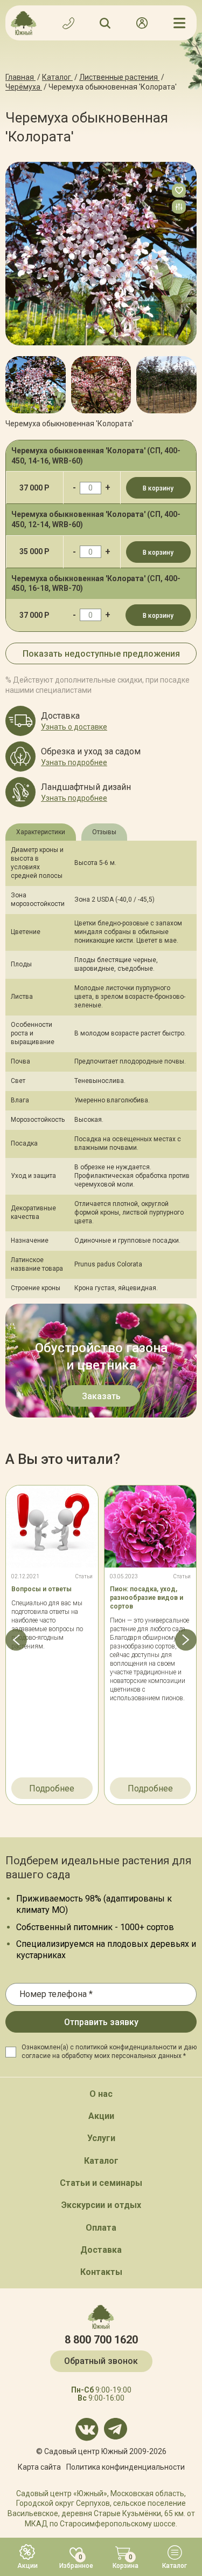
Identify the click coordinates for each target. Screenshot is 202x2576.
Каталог (101, 2161)
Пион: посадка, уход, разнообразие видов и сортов (147, 1598)
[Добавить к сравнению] (179, 207)
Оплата (101, 2228)
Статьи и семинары (101, 2183)
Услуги (101, 2138)
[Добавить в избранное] (179, 190)
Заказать (101, 1396)
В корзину (158, 488)
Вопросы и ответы (41, 1589)
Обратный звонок (101, 2361)
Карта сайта (39, 2467)
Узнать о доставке (74, 727)
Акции (101, 2116)
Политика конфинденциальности (126, 2467)
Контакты (101, 2272)
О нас (101, 2094)
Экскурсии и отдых (101, 2205)
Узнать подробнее (74, 762)
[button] (16, 380)
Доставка (101, 2250)
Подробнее (52, 1788)
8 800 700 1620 (101, 2340)
